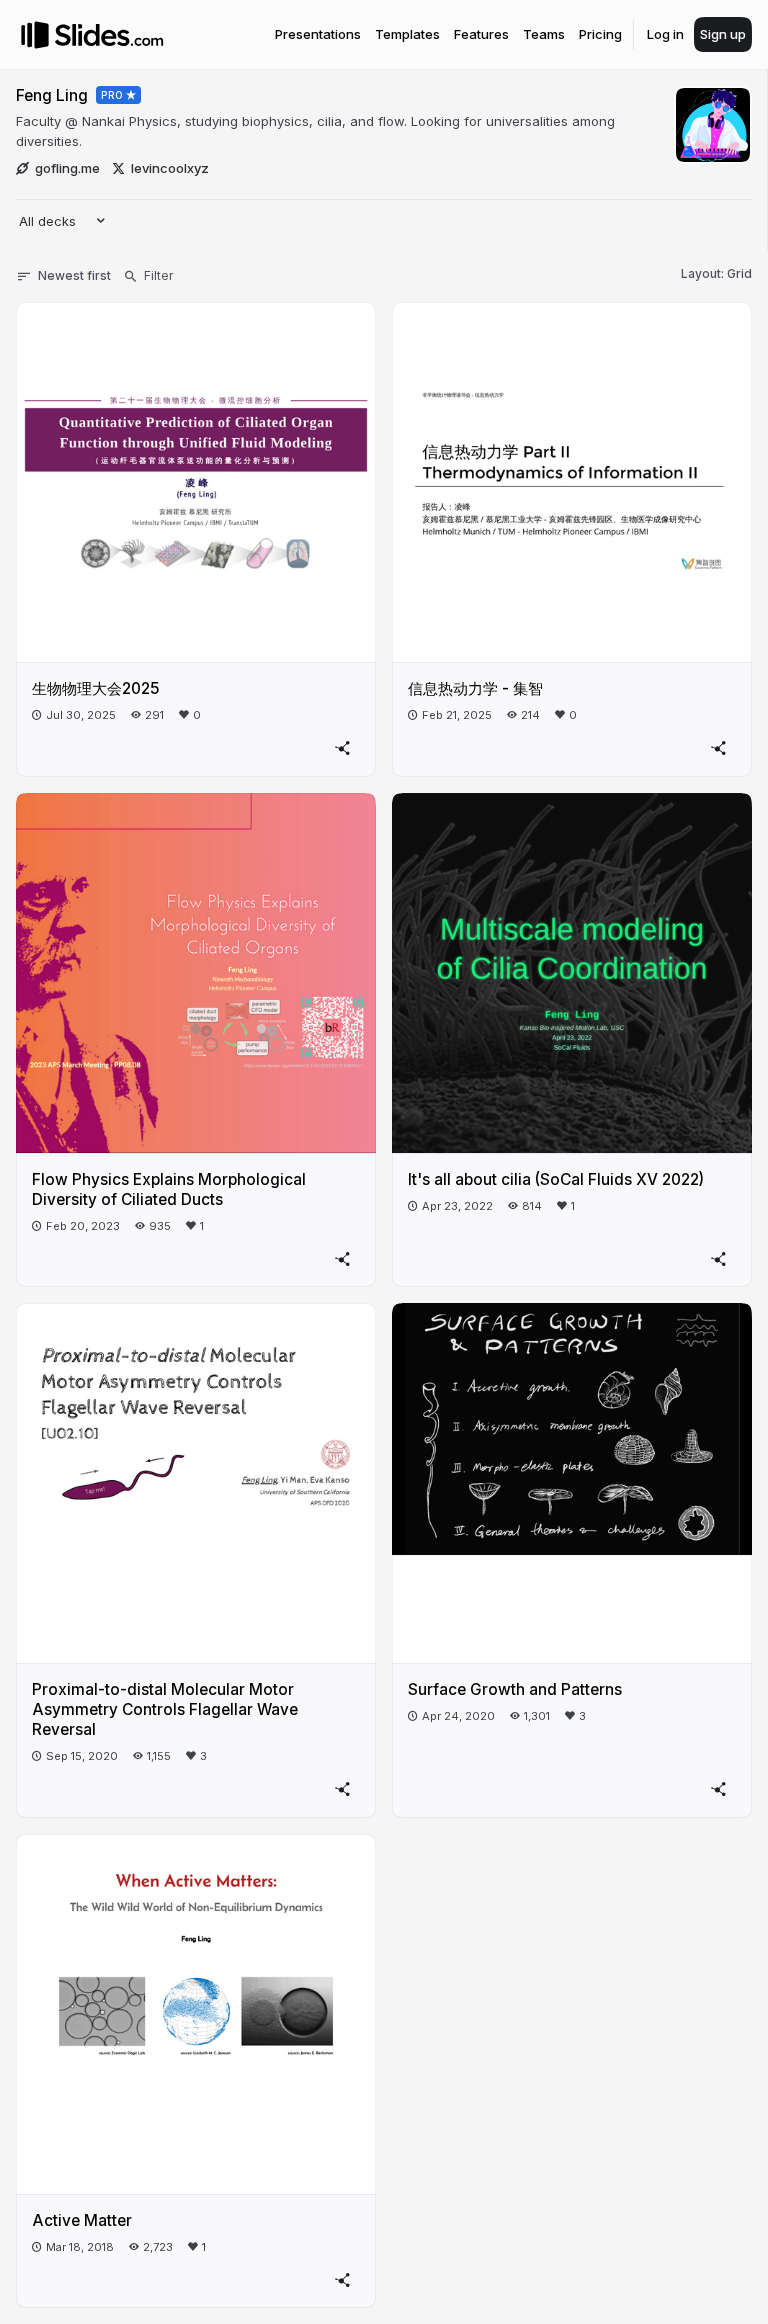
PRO (112, 95)
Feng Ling (52, 95)
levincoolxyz (170, 168)
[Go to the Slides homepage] (35, 35)
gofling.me (67, 168)
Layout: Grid (716, 273)
